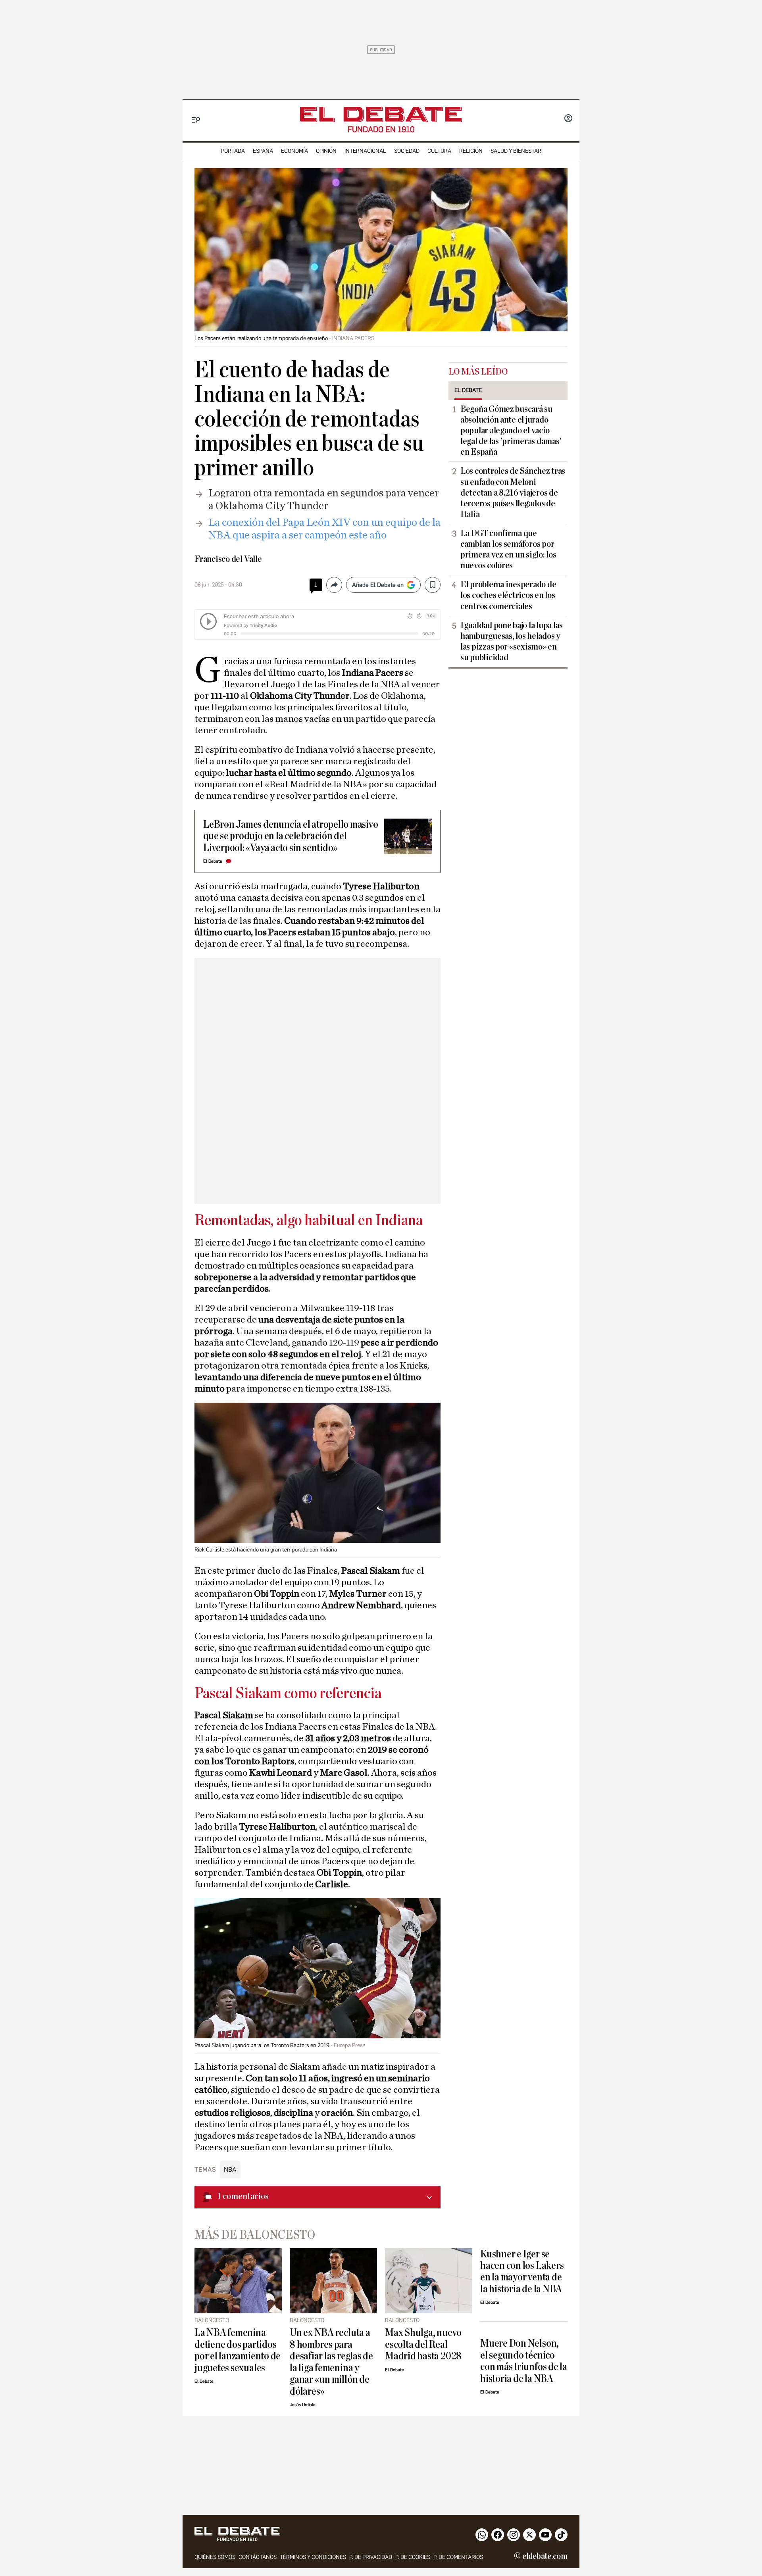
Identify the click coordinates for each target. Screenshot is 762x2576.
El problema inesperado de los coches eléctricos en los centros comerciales (508, 595)
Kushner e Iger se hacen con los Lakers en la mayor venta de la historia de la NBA (522, 2271)
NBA (230, 2169)
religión (471, 151)
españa (263, 151)
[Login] (568, 119)
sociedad (407, 151)
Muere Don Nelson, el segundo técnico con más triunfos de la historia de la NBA (524, 2361)
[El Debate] (381, 114)
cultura (439, 151)
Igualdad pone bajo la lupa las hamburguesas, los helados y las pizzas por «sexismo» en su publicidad (512, 641)
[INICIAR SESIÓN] (568, 119)
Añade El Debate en (378, 585)
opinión (326, 151)
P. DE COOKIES (413, 2557)
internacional (365, 151)
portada (233, 151)
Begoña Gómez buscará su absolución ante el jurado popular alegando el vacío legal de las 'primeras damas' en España (511, 431)
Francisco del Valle (228, 559)
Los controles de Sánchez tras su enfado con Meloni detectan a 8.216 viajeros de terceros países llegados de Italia (513, 492)
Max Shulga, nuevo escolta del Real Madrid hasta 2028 (423, 2344)
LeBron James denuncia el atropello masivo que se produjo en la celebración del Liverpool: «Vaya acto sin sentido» (291, 836)
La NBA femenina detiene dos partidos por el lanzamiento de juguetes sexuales (238, 2350)
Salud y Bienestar (516, 151)
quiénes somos (215, 2557)
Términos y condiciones (313, 2557)
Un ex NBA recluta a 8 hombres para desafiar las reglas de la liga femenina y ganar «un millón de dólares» (331, 2362)
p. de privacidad (371, 2557)
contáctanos (258, 2557)
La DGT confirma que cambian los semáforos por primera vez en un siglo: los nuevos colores (508, 549)
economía (294, 151)
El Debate (213, 861)
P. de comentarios (458, 2557)
